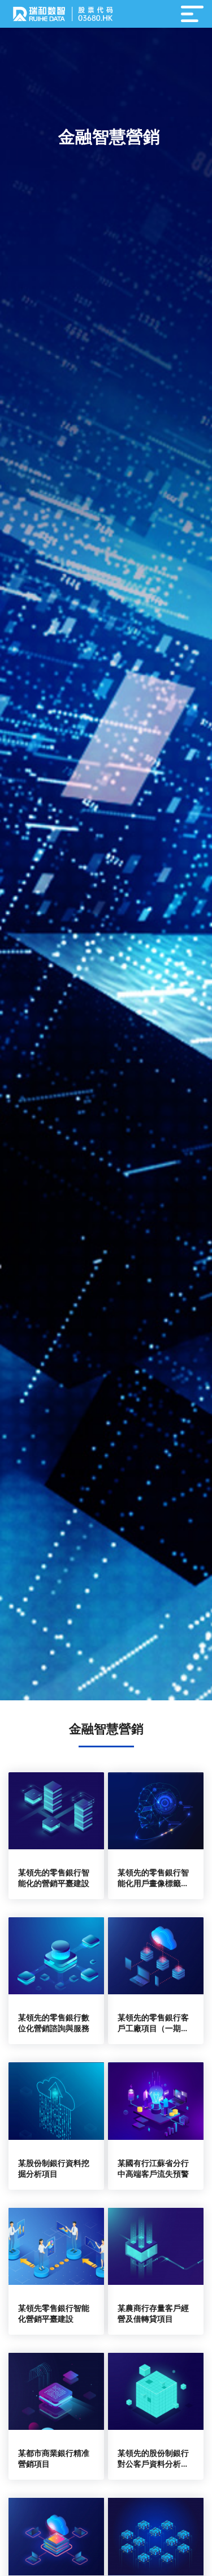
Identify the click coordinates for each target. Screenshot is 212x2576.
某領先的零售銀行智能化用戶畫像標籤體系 (153, 1883)
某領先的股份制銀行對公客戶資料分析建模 (153, 2464)
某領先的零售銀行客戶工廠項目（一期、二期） (153, 2028)
